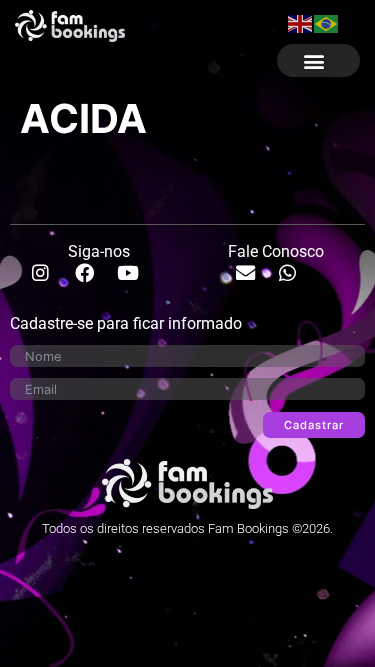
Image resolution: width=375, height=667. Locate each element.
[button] (313, 60)
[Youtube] (137, 282)
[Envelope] (255, 282)
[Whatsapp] (297, 282)
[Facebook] (94, 282)
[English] (301, 22)
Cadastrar (314, 425)
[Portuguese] (327, 22)
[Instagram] (50, 282)
